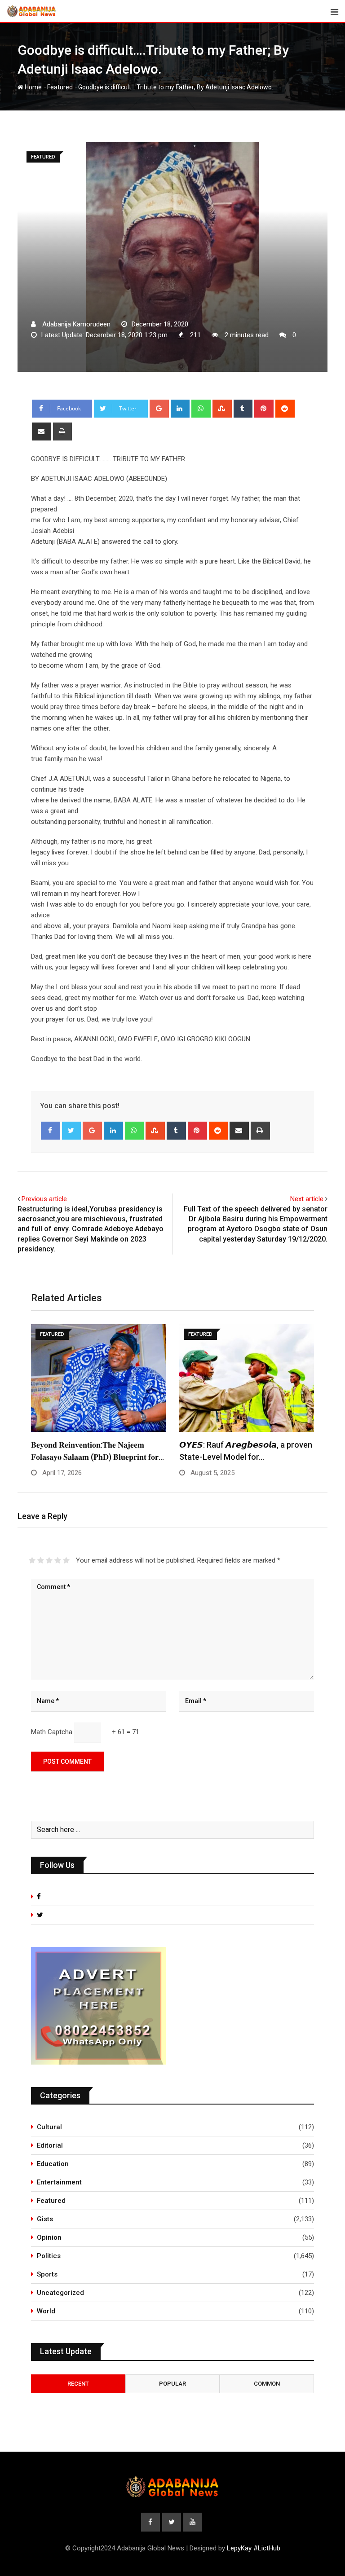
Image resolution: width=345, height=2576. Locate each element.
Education (53, 2164)
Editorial (50, 2145)
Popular (172, 2384)
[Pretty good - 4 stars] (58, 1560)
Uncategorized (60, 2293)
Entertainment (59, 2182)
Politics (49, 2256)
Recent (78, 2384)
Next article (307, 1199)
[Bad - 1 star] (32, 1560)
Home (33, 87)
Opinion (49, 2237)
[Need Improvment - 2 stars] (41, 1560)
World (46, 2311)
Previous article (44, 1199)
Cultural (49, 2127)
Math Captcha (52, 1732)
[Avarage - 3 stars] (49, 1560)
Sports (47, 2274)
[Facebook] (51, 1131)
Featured (60, 87)
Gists (45, 2219)
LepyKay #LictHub (254, 2548)
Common (267, 2384)
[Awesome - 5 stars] (66, 1560)
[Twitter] (72, 1131)
